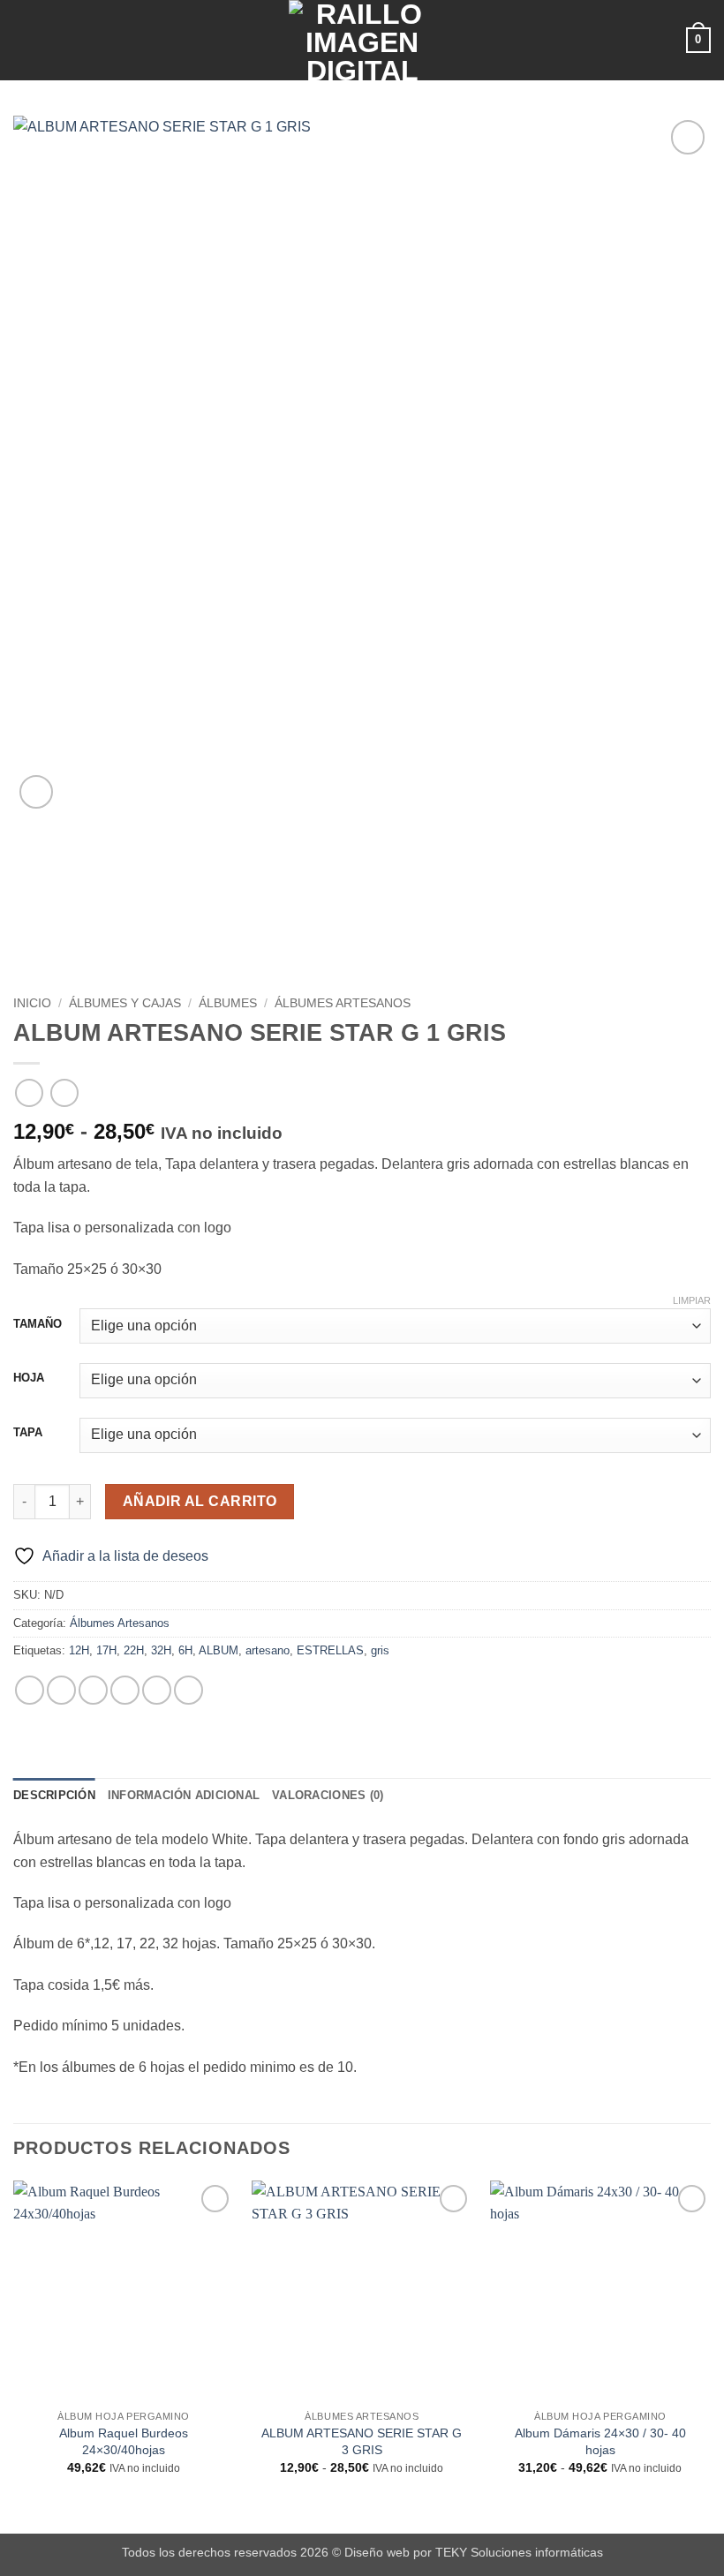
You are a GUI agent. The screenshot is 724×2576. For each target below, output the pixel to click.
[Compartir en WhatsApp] (30, 1690)
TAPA (28, 1433)
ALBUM (219, 1650)
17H (106, 1650)
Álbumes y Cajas (125, 1003)
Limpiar (692, 1300)
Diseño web (377, 2552)
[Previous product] (64, 1092)
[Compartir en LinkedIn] (189, 1690)
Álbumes (228, 1003)
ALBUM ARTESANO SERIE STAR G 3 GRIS (362, 2441)
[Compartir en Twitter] (93, 1690)
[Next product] (29, 1092)
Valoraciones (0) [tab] (328, 1795)
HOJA (29, 1378)
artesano (268, 1650)
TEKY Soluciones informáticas (519, 2552)
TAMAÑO (38, 1324)
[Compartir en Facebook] (61, 1690)
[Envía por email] (125, 1690)
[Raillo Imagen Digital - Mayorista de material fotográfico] (362, 40)
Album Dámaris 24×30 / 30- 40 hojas (600, 2441)
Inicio (32, 1003)
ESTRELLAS (330, 1650)
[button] (24, 40)
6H (185, 1650)
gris (380, 1650)
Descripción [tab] (54, 1795)
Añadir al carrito (200, 1501)
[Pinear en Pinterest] (157, 1690)
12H (79, 1650)
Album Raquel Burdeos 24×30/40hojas (124, 2441)
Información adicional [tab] (184, 1795)
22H (134, 1650)
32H (161, 1650)
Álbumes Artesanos (343, 1003)
